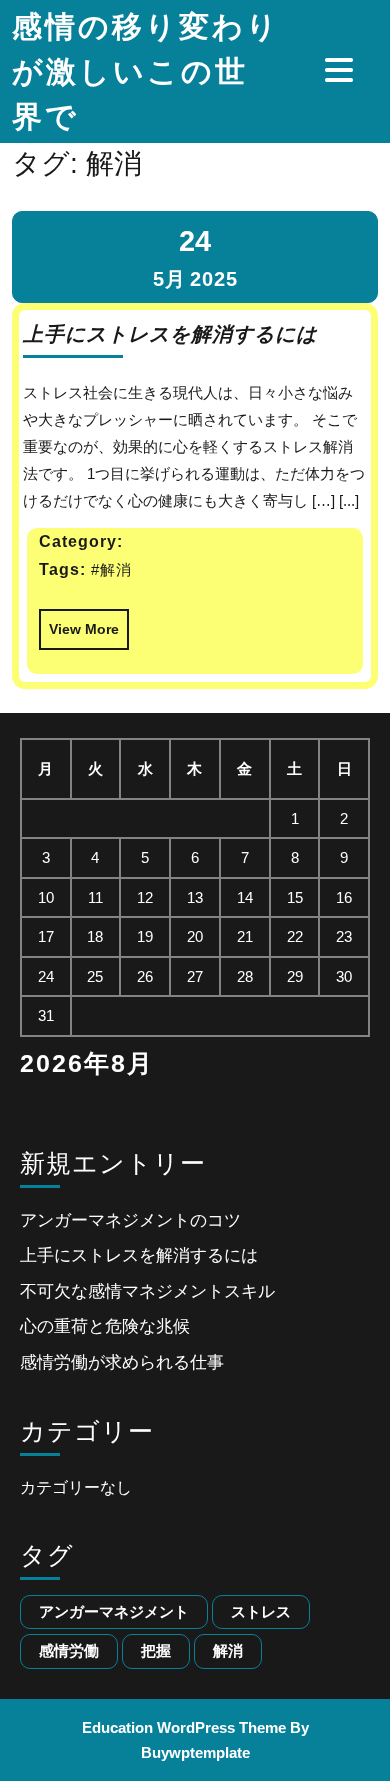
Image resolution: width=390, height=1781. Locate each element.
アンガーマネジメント (114, 1611)
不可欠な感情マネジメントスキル (147, 1291)
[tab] (341, 70)
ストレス (261, 1611)
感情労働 (69, 1650)
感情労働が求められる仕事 (122, 1362)
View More (79, 623)
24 (195, 241)
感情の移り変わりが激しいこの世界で (146, 71)
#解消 (111, 569)
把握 (156, 1650)
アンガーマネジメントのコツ (130, 1220)
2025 (214, 279)
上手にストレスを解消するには (170, 334)
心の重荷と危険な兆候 (105, 1326)
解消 (228, 1650)
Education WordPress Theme (184, 1727)
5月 (169, 279)
